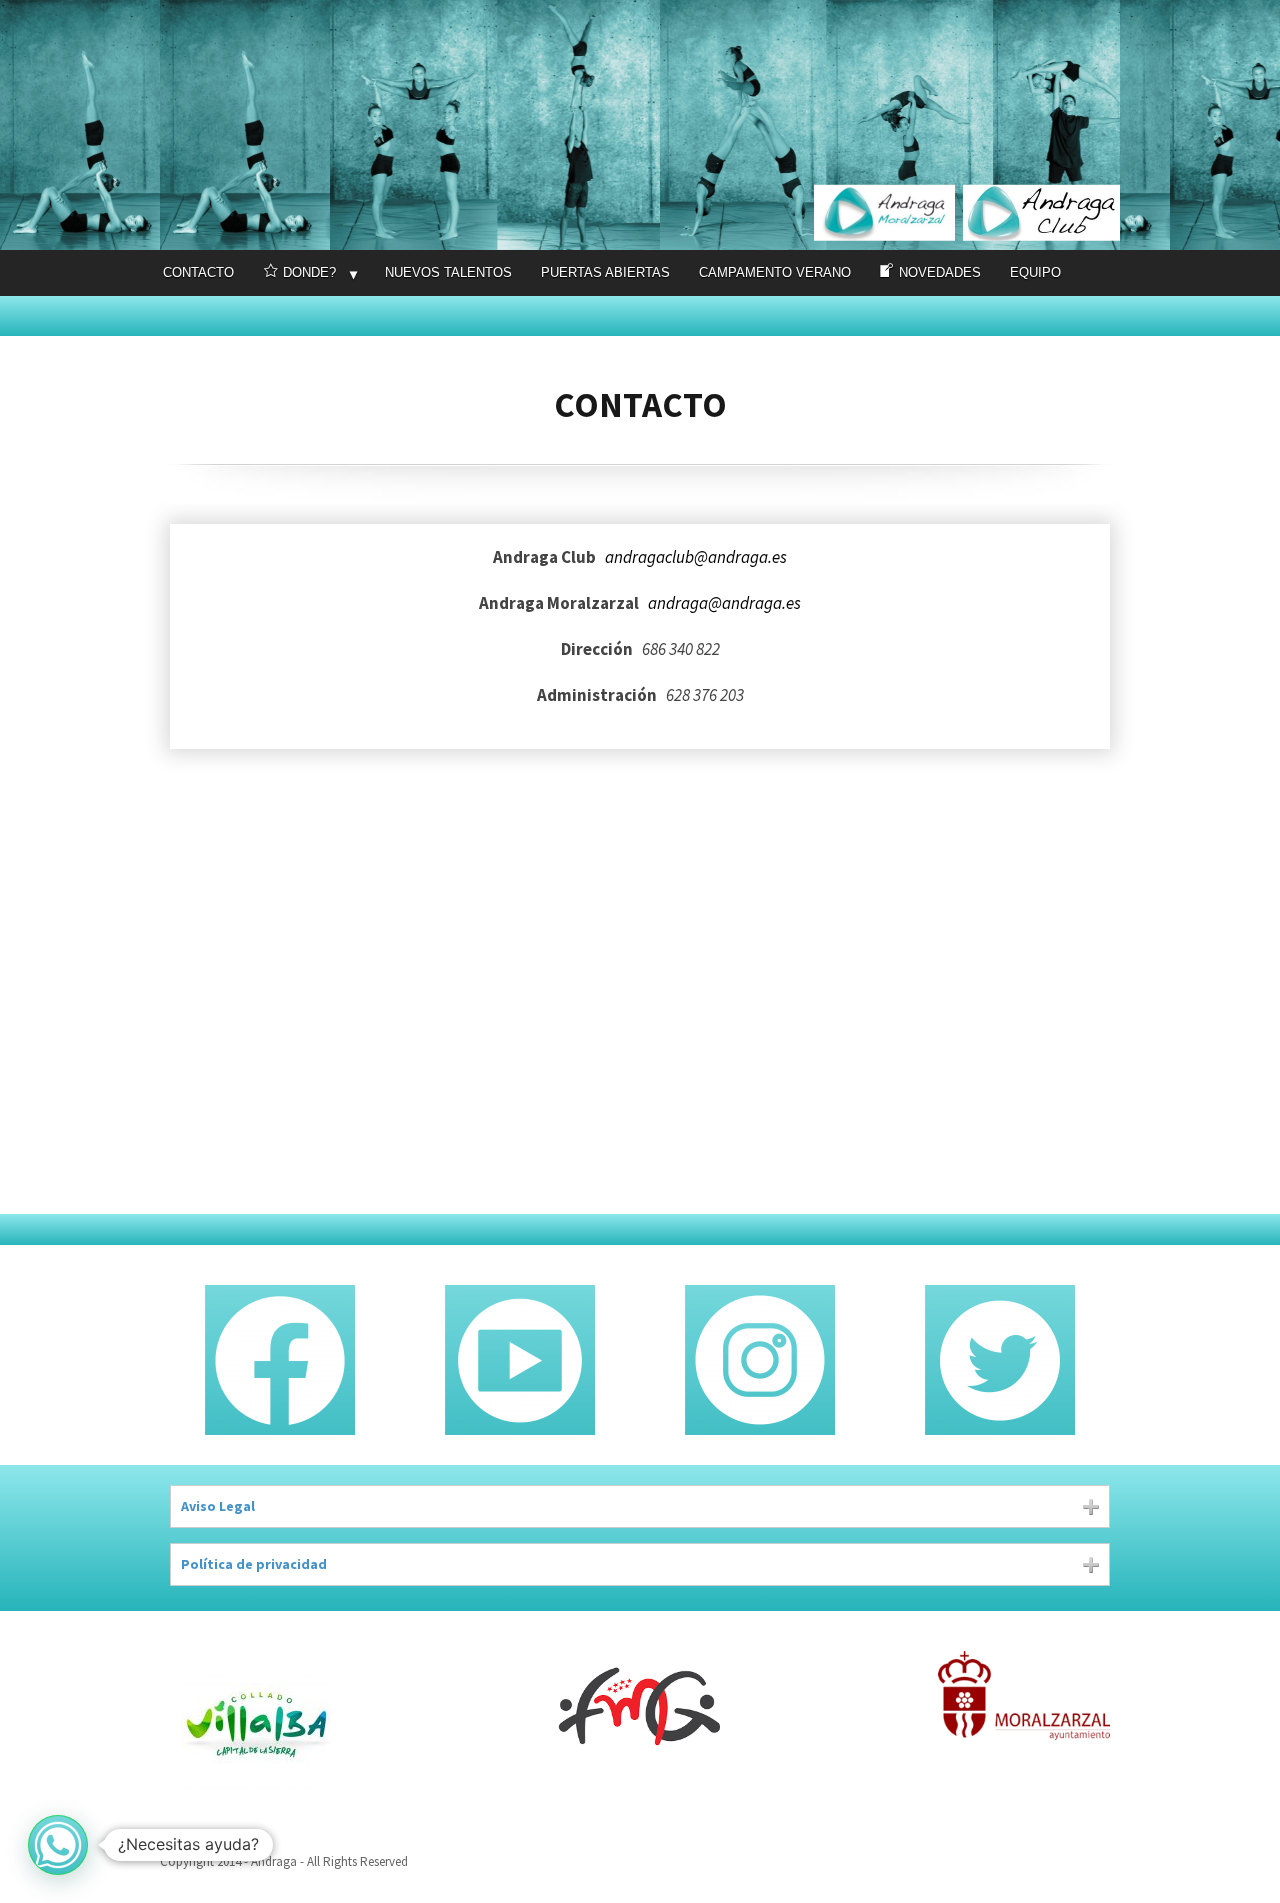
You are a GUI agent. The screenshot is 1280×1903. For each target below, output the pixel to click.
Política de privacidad (254, 1564)
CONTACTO (198, 272)
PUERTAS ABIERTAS (605, 272)
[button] (58, 1845)
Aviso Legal (218, 1506)
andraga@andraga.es (724, 603)
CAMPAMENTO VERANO (775, 272)
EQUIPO (1035, 272)
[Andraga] (640, 125)
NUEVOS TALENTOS (448, 272)
